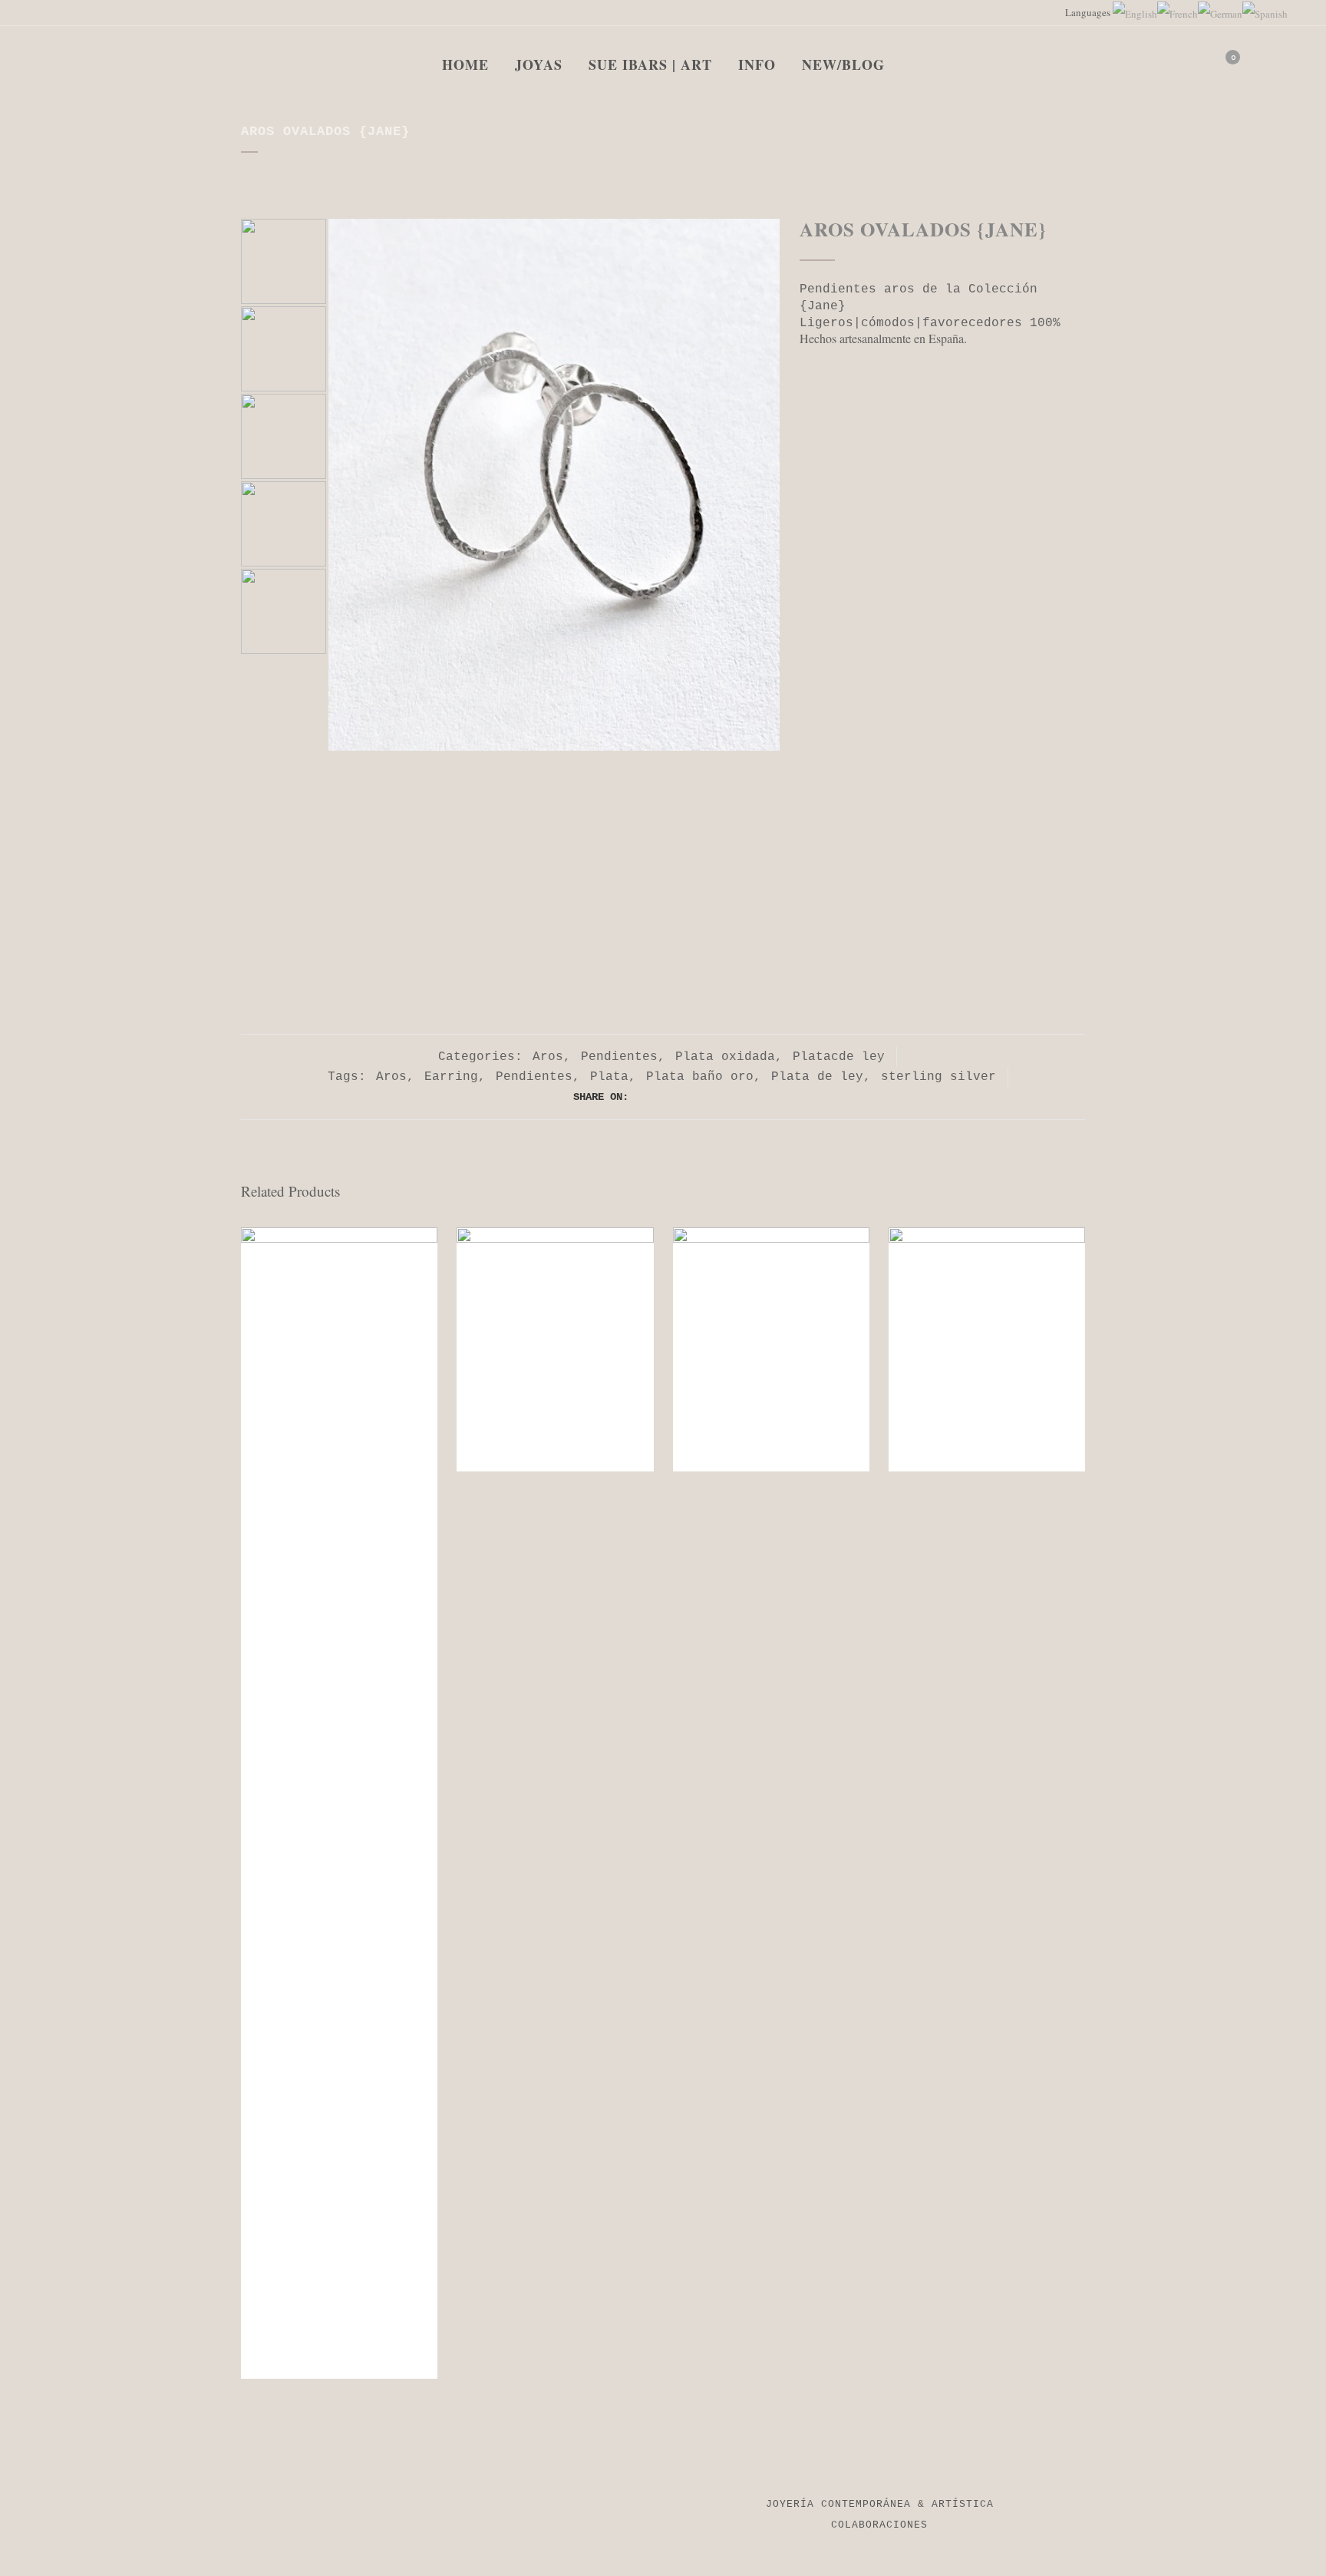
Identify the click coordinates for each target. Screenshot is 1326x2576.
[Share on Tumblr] (707, 1097)
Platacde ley (839, 1057)
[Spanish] (1265, 12)
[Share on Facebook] (639, 1097)
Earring (451, 1077)
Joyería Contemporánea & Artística (880, 2504)
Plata (609, 1077)
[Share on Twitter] (656, 1097)
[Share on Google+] (673, 1097)
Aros (548, 1057)
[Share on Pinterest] (724, 1097)
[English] (1135, 12)
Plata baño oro (700, 1077)
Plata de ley (817, 1077)
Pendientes (619, 1057)
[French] (1178, 12)
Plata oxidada (725, 1057)
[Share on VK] (741, 1097)
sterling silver (938, 1077)
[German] (1220, 12)
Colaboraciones (879, 2525)
